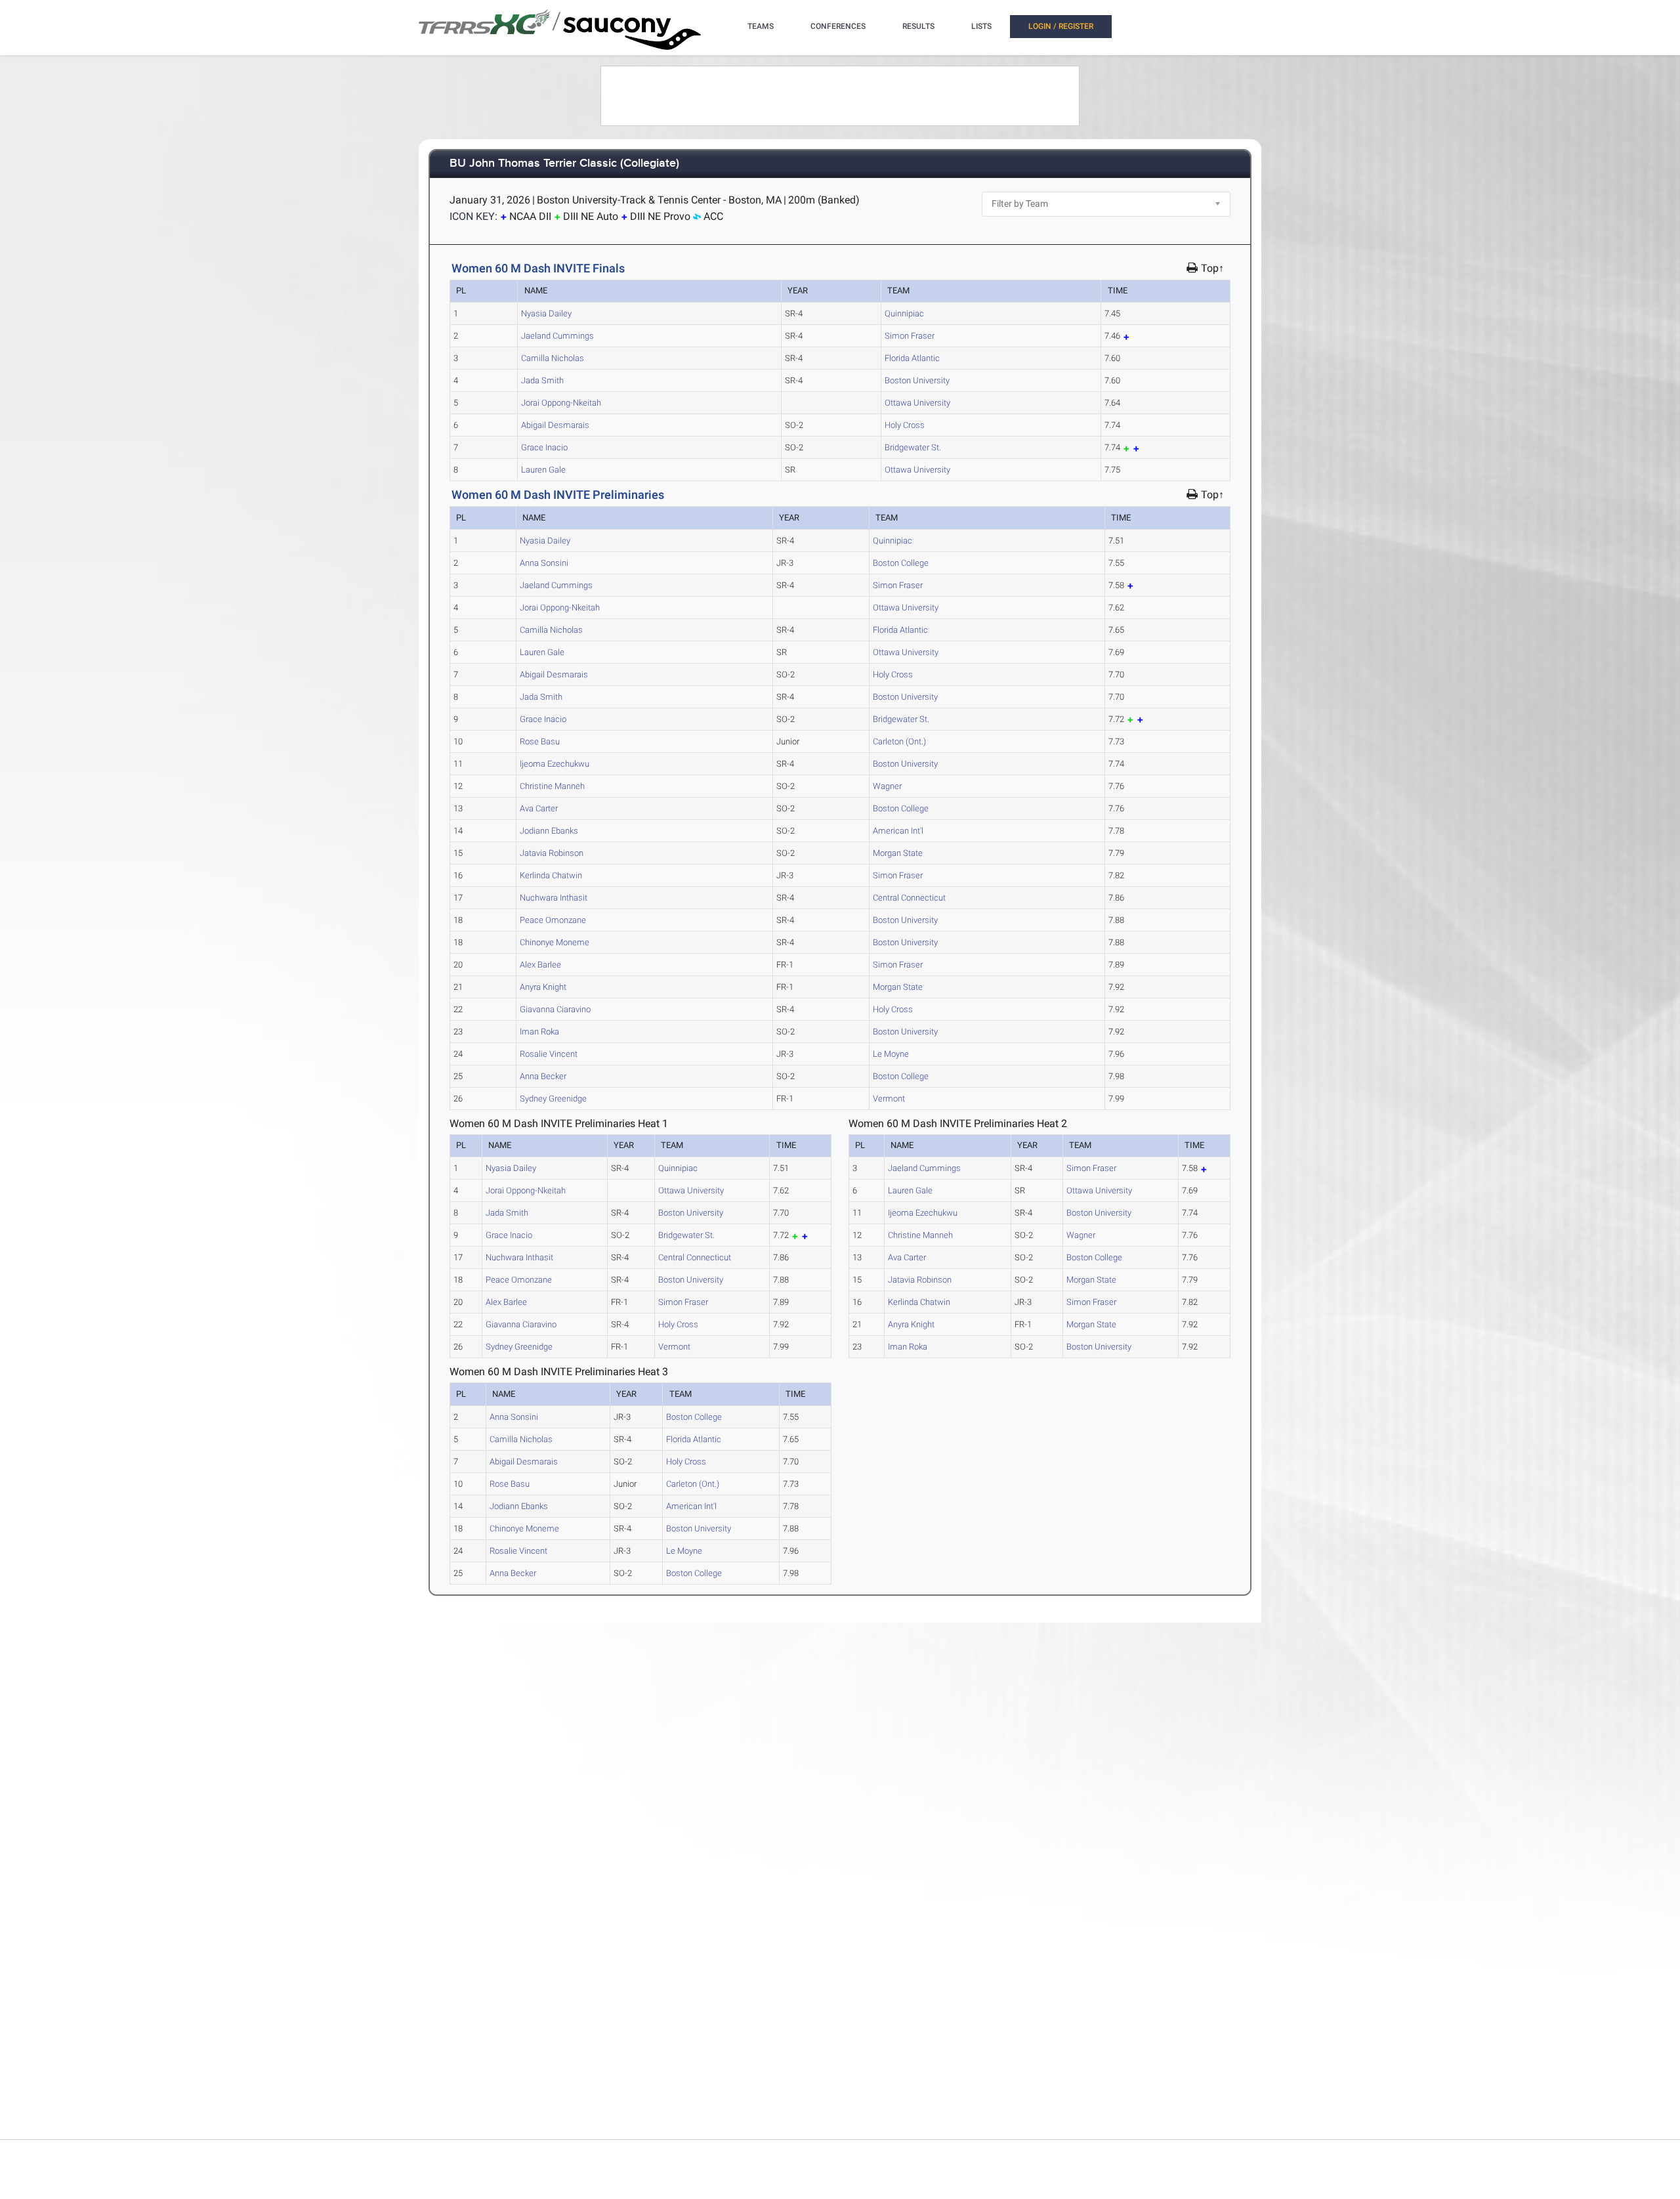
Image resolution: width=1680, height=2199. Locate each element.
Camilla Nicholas (553, 358)
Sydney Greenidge (553, 1099)
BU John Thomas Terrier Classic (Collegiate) (564, 164)
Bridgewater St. (913, 447)
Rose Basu (540, 741)
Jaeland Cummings (557, 336)
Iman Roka (539, 1032)
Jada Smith (542, 380)
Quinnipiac (904, 313)
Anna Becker (543, 1076)
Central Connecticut (909, 898)
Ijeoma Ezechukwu (555, 764)
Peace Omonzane (553, 920)
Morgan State (898, 853)
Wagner (887, 786)
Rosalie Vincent (549, 1054)
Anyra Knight (543, 987)
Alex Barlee (540, 965)
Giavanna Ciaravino (555, 1009)
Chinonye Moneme (555, 942)
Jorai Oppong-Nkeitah (561, 403)
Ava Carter (539, 808)
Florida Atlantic (912, 358)
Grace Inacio (544, 447)
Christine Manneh (552, 786)
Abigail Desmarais (555, 425)
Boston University (917, 380)
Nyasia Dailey (546, 313)
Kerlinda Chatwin (551, 875)
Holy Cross (905, 425)
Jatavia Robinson (552, 853)
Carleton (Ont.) (899, 741)
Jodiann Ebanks (549, 831)
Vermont (889, 1099)
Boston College (901, 563)
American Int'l (898, 831)
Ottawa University (917, 403)
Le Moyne (891, 1054)
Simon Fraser (910, 336)
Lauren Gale (543, 470)
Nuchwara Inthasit (554, 898)
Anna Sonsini (544, 563)
